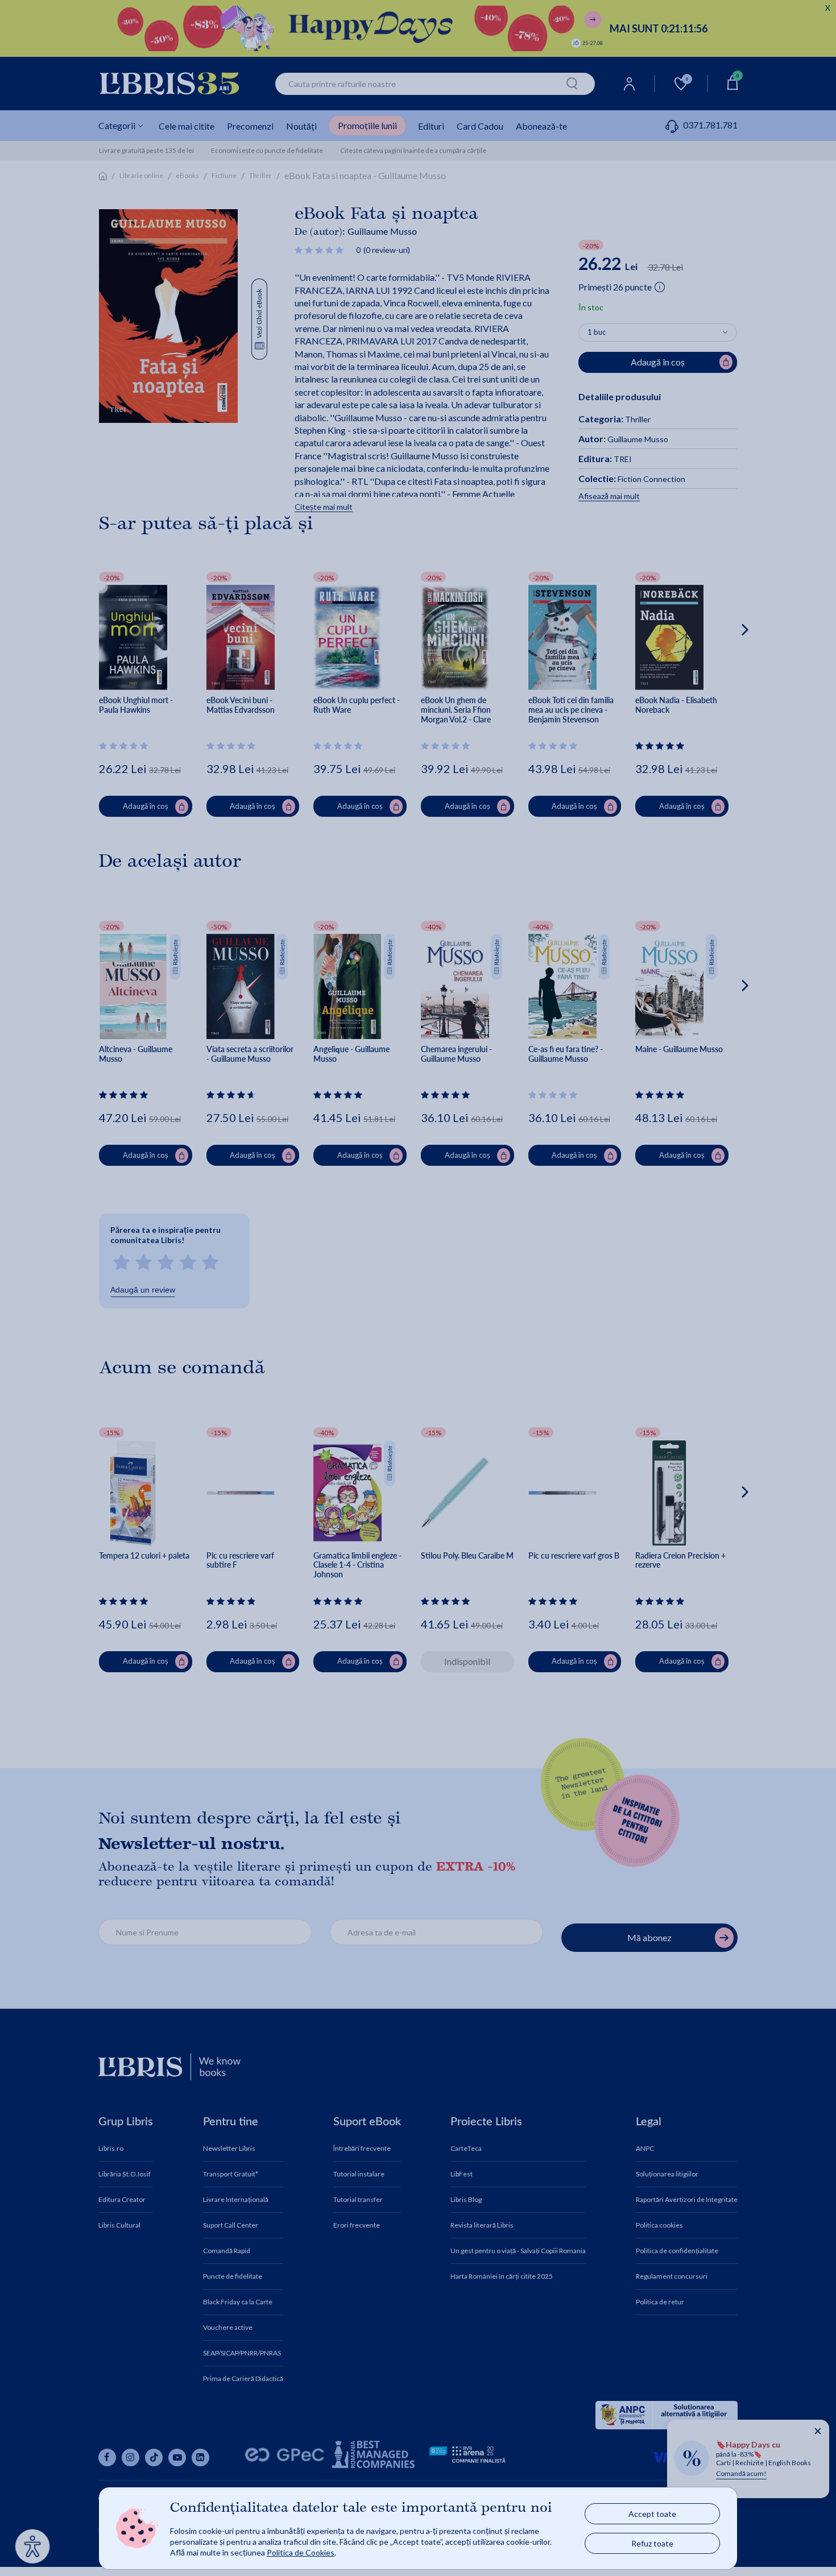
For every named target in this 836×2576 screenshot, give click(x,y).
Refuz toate (652, 2543)
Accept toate (652, 2514)
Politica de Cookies (301, 2552)
